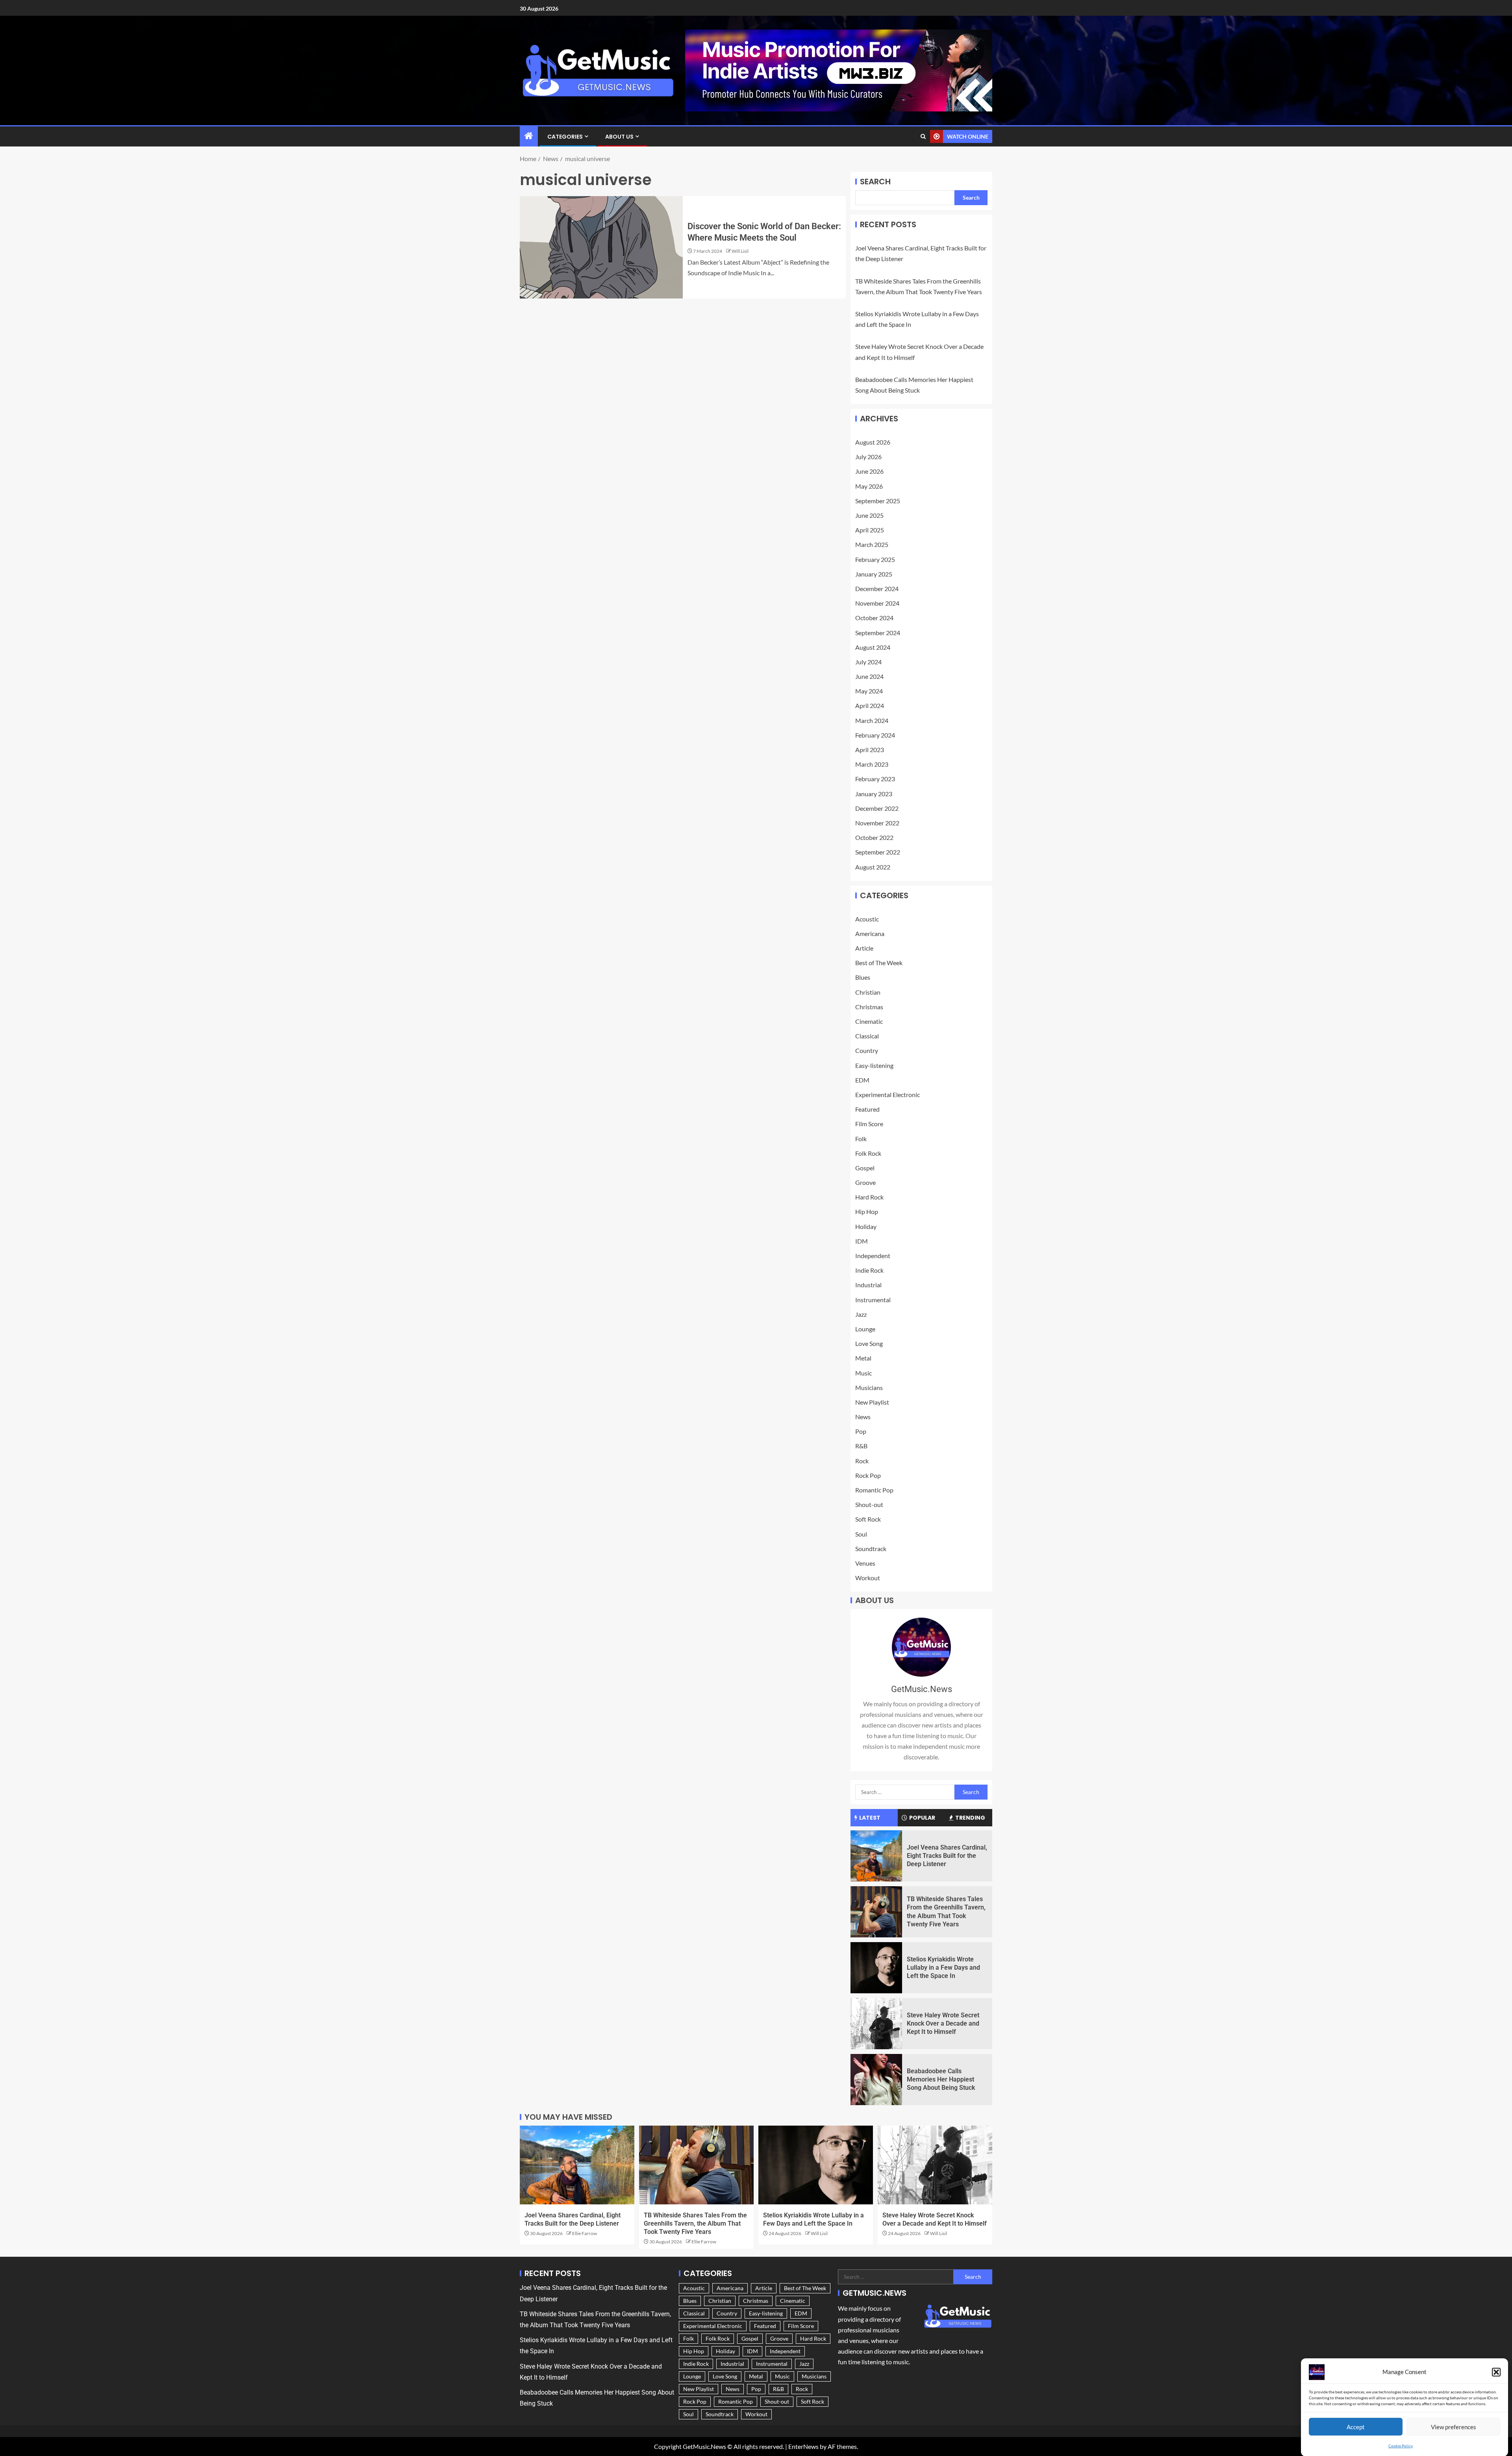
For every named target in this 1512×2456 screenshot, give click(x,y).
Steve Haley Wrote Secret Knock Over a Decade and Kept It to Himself (943, 2024)
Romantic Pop (874, 1490)
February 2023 (875, 779)
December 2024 (877, 589)
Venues (865, 1563)
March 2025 (872, 544)
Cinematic (869, 1021)
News (863, 1417)
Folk (861, 1139)
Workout (868, 1578)
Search (875, 182)
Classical (867, 1036)
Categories (565, 137)
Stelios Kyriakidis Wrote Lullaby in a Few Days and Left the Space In (943, 1968)
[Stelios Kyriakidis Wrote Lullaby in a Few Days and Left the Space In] (876, 1968)
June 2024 (869, 676)
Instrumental (873, 1300)
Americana (870, 933)
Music (863, 1373)
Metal (863, 1358)
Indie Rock (869, 1270)
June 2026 (869, 471)
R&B (861, 1446)
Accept (1356, 2426)
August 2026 (873, 442)
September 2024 (878, 633)
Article (864, 948)
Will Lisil (740, 251)
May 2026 (869, 486)
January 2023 (874, 794)
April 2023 (870, 750)
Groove (865, 1182)
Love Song (869, 1343)
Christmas (869, 1007)
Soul (861, 1534)
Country (867, 1050)
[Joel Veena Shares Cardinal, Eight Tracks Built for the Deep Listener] (876, 1856)
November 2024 (877, 603)
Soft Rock (868, 1519)
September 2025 (878, 501)
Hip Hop (867, 1211)
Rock (862, 1461)
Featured (867, 1109)
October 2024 (874, 618)
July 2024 (868, 662)
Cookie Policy (1401, 2446)
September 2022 (878, 852)
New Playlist (872, 1402)
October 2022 (874, 837)
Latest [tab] (870, 1818)
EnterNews (803, 2446)
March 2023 (872, 764)
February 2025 (875, 559)
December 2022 (877, 808)
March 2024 (872, 720)
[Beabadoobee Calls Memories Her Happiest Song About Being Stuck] (876, 2080)
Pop (861, 1431)
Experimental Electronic (888, 1095)
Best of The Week (879, 963)
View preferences (1454, 2426)
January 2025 (874, 574)
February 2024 (875, 735)
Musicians (869, 1387)
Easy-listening (874, 1065)
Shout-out (869, 1504)
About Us (619, 137)
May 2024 (869, 691)
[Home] (529, 136)
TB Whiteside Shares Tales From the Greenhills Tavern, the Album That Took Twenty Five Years (695, 2224)
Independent (873, 1256)
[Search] (923, 137)
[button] (1496, 2372)
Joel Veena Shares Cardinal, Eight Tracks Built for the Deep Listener (947, 1856)
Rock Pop (868, 1475)
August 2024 (873, 647)
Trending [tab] (970, 1818)
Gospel (865, 1168)
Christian (868, 992)
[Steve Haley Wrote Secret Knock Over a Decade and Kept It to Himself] (876, 2024)
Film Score (869, 1124)
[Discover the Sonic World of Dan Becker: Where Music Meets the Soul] (601, 247)
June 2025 (869, 515)
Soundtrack (871, 1549)
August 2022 (873, 867)
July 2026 (868, 457)
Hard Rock (869, 1197)
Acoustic (867, 919)
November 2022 (877, 823)
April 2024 (870, 705)
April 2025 (870, 530)
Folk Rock (868, 1153)
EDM (862, 1080)
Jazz (861, 1314)
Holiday (866, 1226)
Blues (863, 977)
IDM (862, 1241)
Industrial (868, 1285)
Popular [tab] (922, 1818)
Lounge (865, 1329)
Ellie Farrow (585, 2233)
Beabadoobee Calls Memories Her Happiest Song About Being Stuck (941, 2080)
